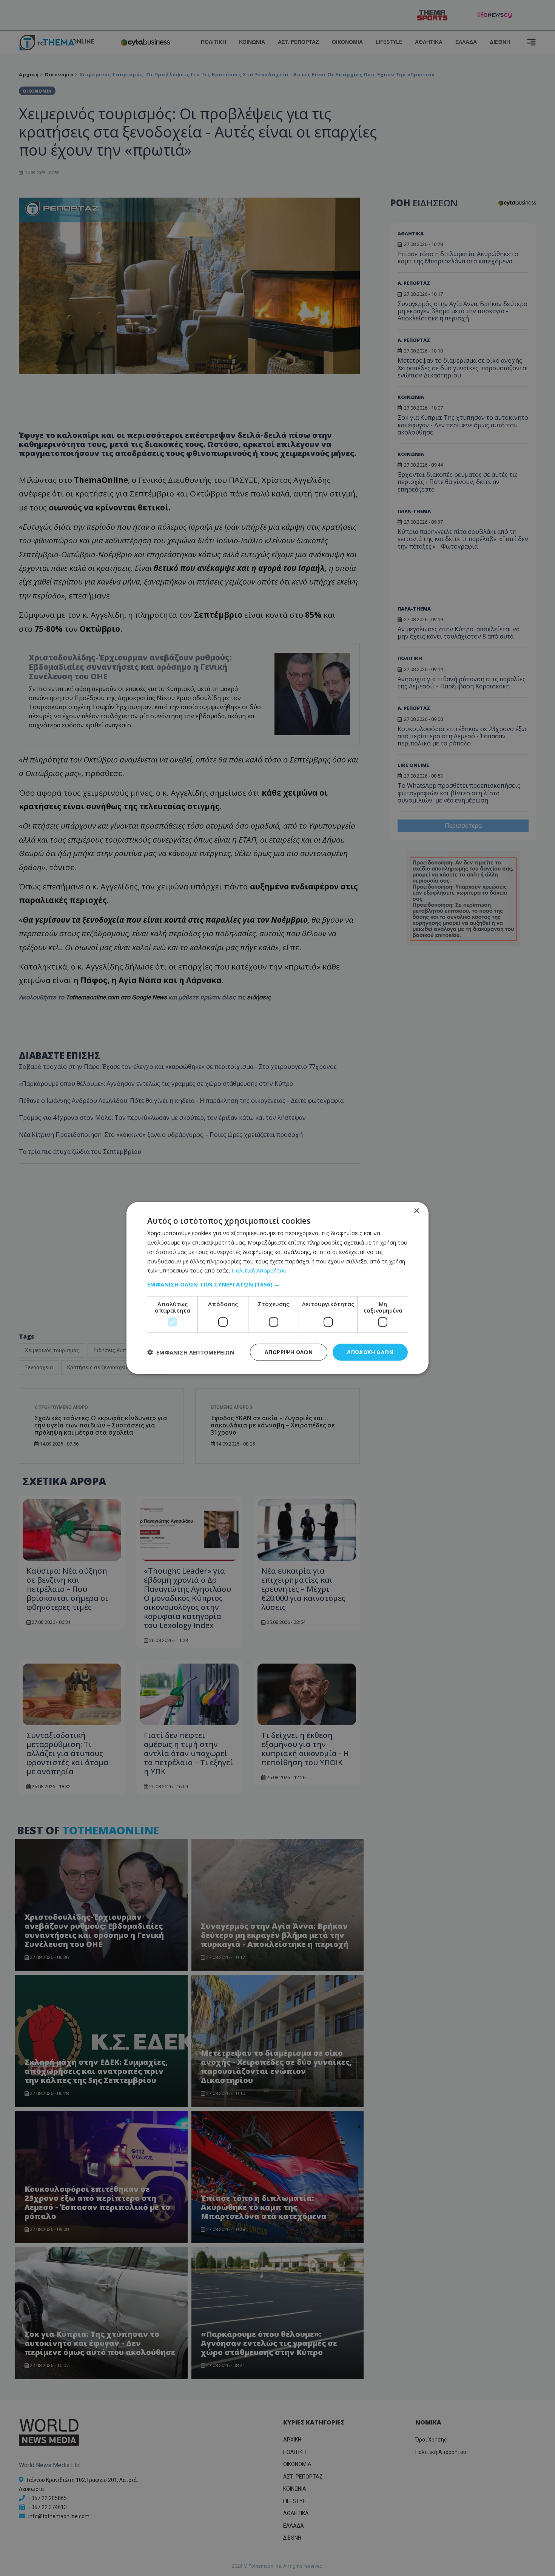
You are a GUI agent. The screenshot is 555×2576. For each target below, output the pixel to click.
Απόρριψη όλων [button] (289, 1352)
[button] (277, 1284)
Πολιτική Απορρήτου (259, 1270)
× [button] (416, 1211)
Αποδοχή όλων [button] (370, 1352)
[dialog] (277, 1288)
